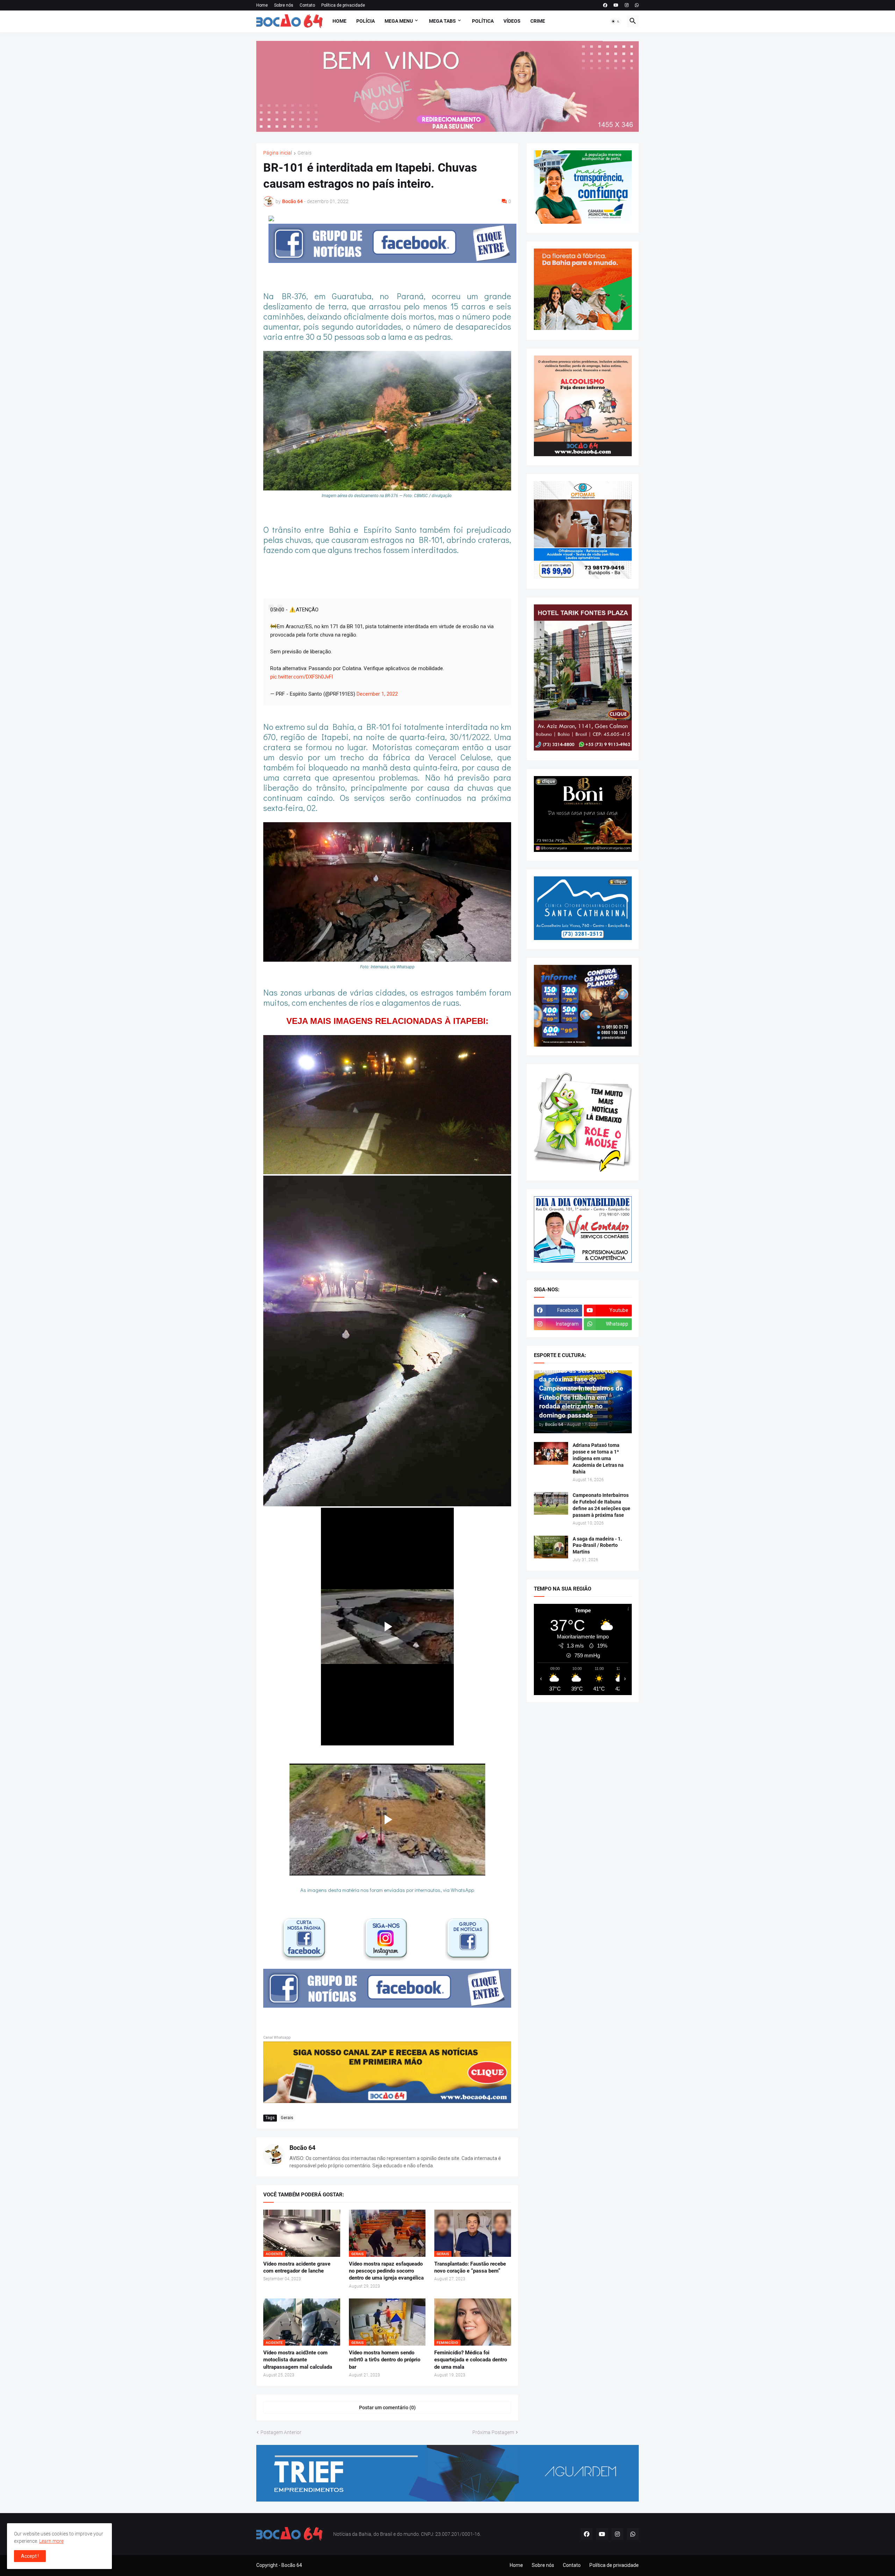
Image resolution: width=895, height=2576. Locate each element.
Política (483, 21)
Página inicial (278, 153)
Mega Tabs (442, 21)
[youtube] (616, 5)
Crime (538, 21)
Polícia (366, 21)
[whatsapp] (637, 5)
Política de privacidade (343, 5)
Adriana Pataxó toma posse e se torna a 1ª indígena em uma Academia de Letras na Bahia (598, 1458)
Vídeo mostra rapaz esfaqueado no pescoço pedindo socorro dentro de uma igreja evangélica (386, 2271)
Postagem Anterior (281, 2432)
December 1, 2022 (377, 694)
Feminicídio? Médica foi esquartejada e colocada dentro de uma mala (471, 2360)
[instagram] (627, 5)
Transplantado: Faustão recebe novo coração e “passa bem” (470, 2267)
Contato (307, 5)
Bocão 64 (302, 2148)
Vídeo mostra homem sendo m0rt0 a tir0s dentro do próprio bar (385, 2360)
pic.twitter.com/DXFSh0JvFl (302, 677)
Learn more (51, 2541)
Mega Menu (399, 21)
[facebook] (605, 5)
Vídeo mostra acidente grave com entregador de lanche (297, 2267)
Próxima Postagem (493, 2432)
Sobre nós (284, 5)
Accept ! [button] (30, 2556)
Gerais (305, 153)
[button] (616, 21)
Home (262, 5)
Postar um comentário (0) (387, 2408)
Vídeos (512, 21)
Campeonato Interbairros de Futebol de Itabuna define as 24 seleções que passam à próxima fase (602, 1505)
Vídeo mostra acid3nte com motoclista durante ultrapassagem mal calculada (298, 2360)
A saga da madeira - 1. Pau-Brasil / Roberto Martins (597, 1545)
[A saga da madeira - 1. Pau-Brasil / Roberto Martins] (551, 1547)
